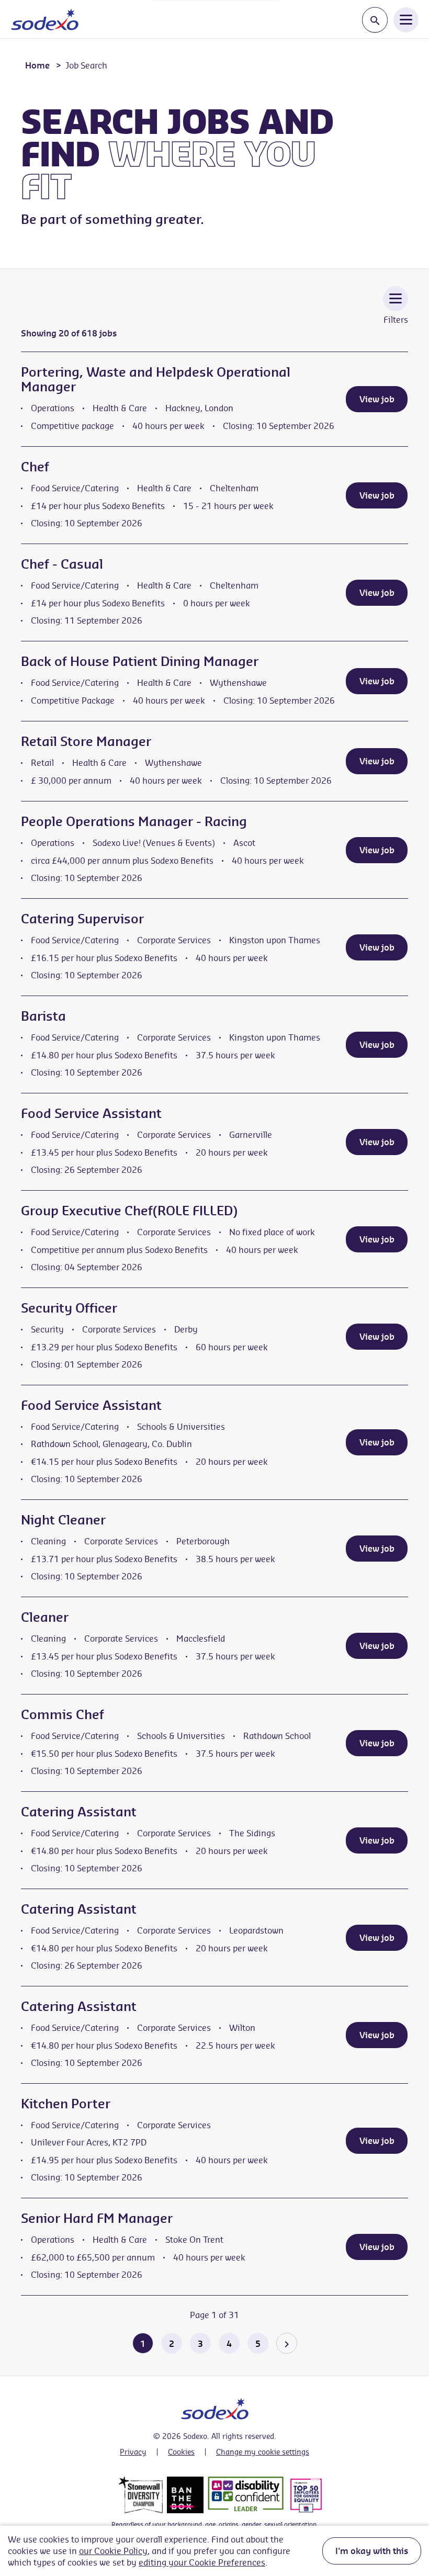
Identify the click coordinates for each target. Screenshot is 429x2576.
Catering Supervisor (82, 919)
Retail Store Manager (86, 741)
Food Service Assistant (91, 1113)
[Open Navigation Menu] (406, 19)
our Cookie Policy (113, 2551)
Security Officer (69, 1308)
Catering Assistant (79, 1812)
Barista (43, 1016)
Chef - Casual (62, 564)
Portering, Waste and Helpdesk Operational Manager (156, 379)
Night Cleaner (63, 1520)
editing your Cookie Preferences (202, 2562)
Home (37, 65)
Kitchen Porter (66, 2104)
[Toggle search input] (375, 20)
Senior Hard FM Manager (97, 2218)
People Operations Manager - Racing (134, 821)
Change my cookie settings (263, 2452)
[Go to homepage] (45, 19)
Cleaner (45, 1617)
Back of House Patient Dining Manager (140, 661)
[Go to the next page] (287, 2343)
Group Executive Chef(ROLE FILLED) (129, 1211)
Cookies (181, 2452)
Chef (35, 467)
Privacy (133, 2452)
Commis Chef (63, 1714)
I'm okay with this (372, 2551)
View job (377, 399)
